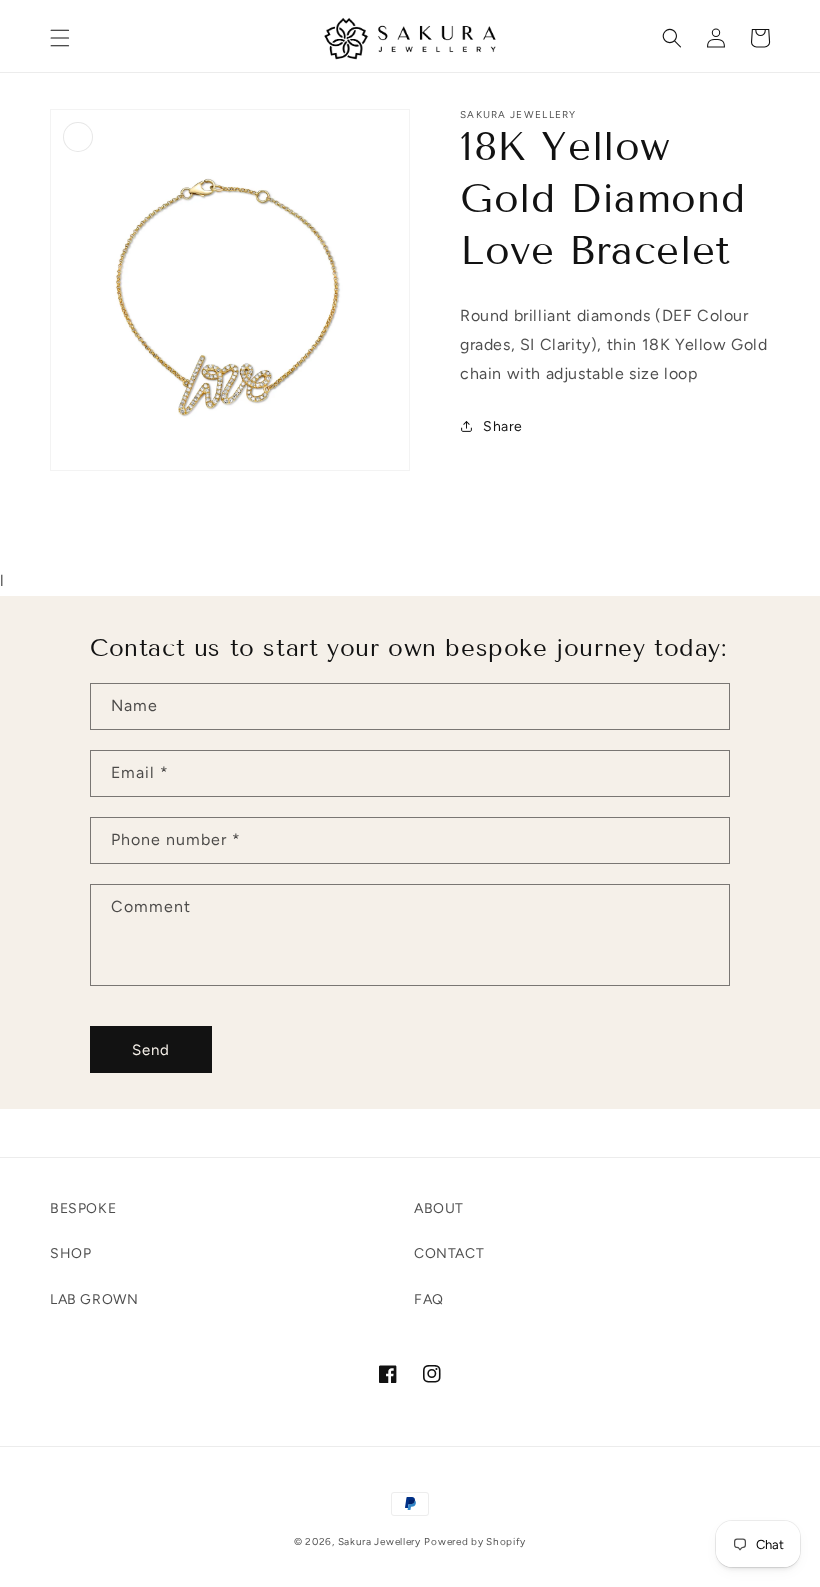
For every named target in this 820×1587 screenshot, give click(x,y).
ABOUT (439, 1208)
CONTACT (449, 1253)
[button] (60, 38)
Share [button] (503, 426)
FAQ (429, 1299)
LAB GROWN (94, 1299)
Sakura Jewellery (379, 1541)
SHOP (70, 1253)
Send (151, 1050)
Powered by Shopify (475, 1541)
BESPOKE (83, 1208)
